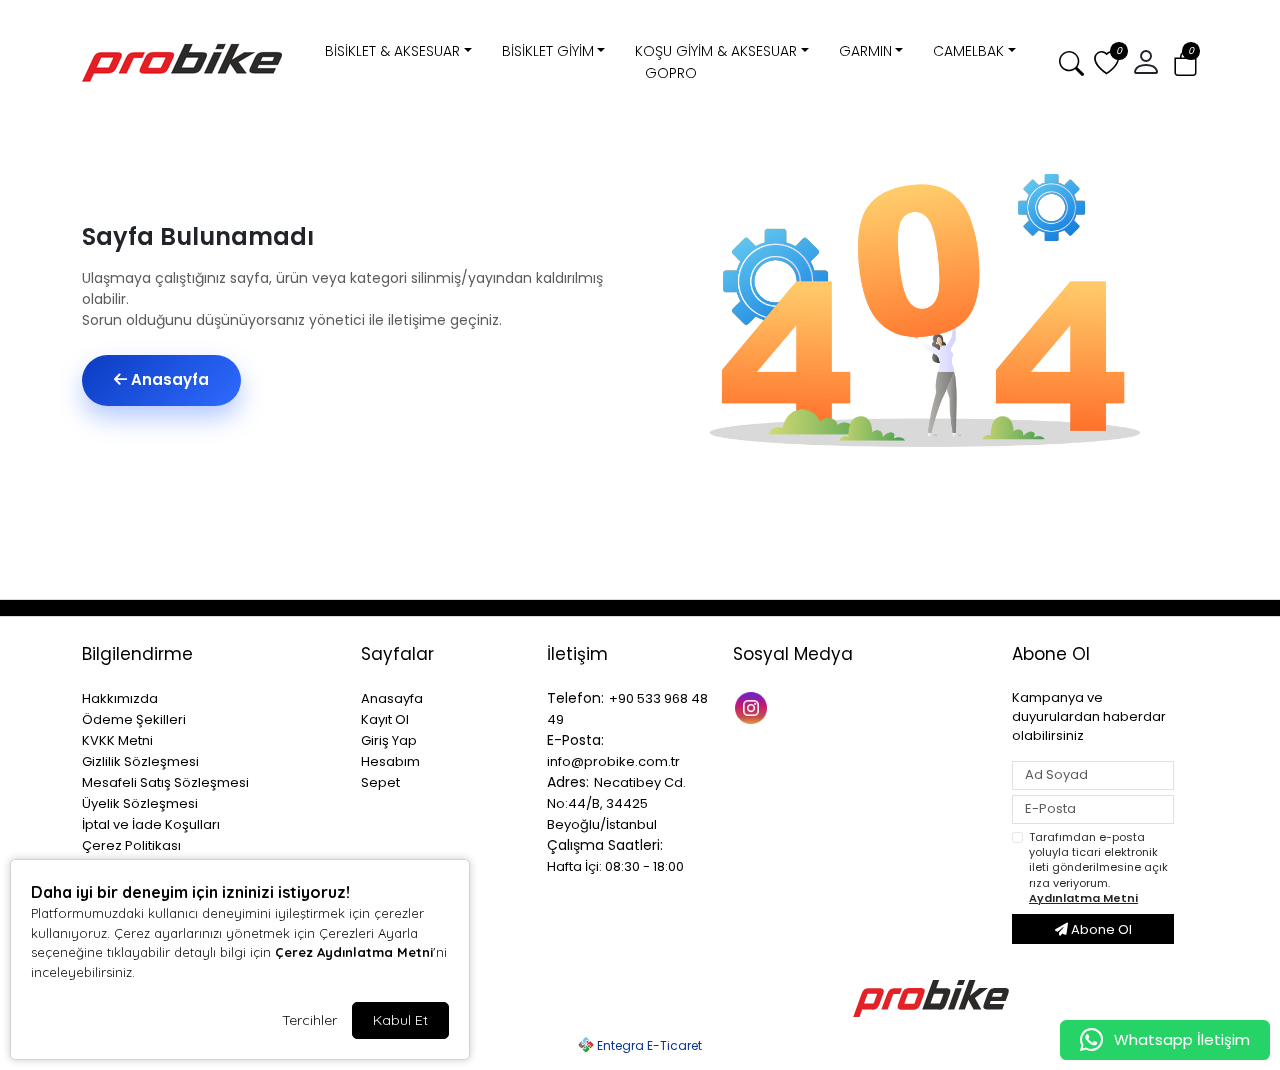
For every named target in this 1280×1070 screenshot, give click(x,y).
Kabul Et (400, 1020)
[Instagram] (753, 706)
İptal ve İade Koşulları (151, 824)
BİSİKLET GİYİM (548, 51)
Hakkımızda (120, 698)
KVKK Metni (117, 740)
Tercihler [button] (309, 1020)
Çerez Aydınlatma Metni (354, 952)
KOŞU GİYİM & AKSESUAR (716, 51)
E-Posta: (575, 740)
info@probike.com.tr (613, 761)
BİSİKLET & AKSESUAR (392, 51)
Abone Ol (1100, 929)
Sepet (380, 782)
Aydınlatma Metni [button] (1083, 898)
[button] (1185, 63)
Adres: (568, 782)
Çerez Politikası (131, 845)
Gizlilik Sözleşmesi (140, 761)
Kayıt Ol (385, 719)
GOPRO (671, 73)
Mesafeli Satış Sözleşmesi (165, 782)
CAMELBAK (968, 51)
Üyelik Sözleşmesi (140, 803)
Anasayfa (168, 379)
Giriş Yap (389, 740)
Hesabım (390, 761)
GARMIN (865, 51)
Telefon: (575, 698)
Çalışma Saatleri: (605, 845)
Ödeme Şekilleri (134, 719)
